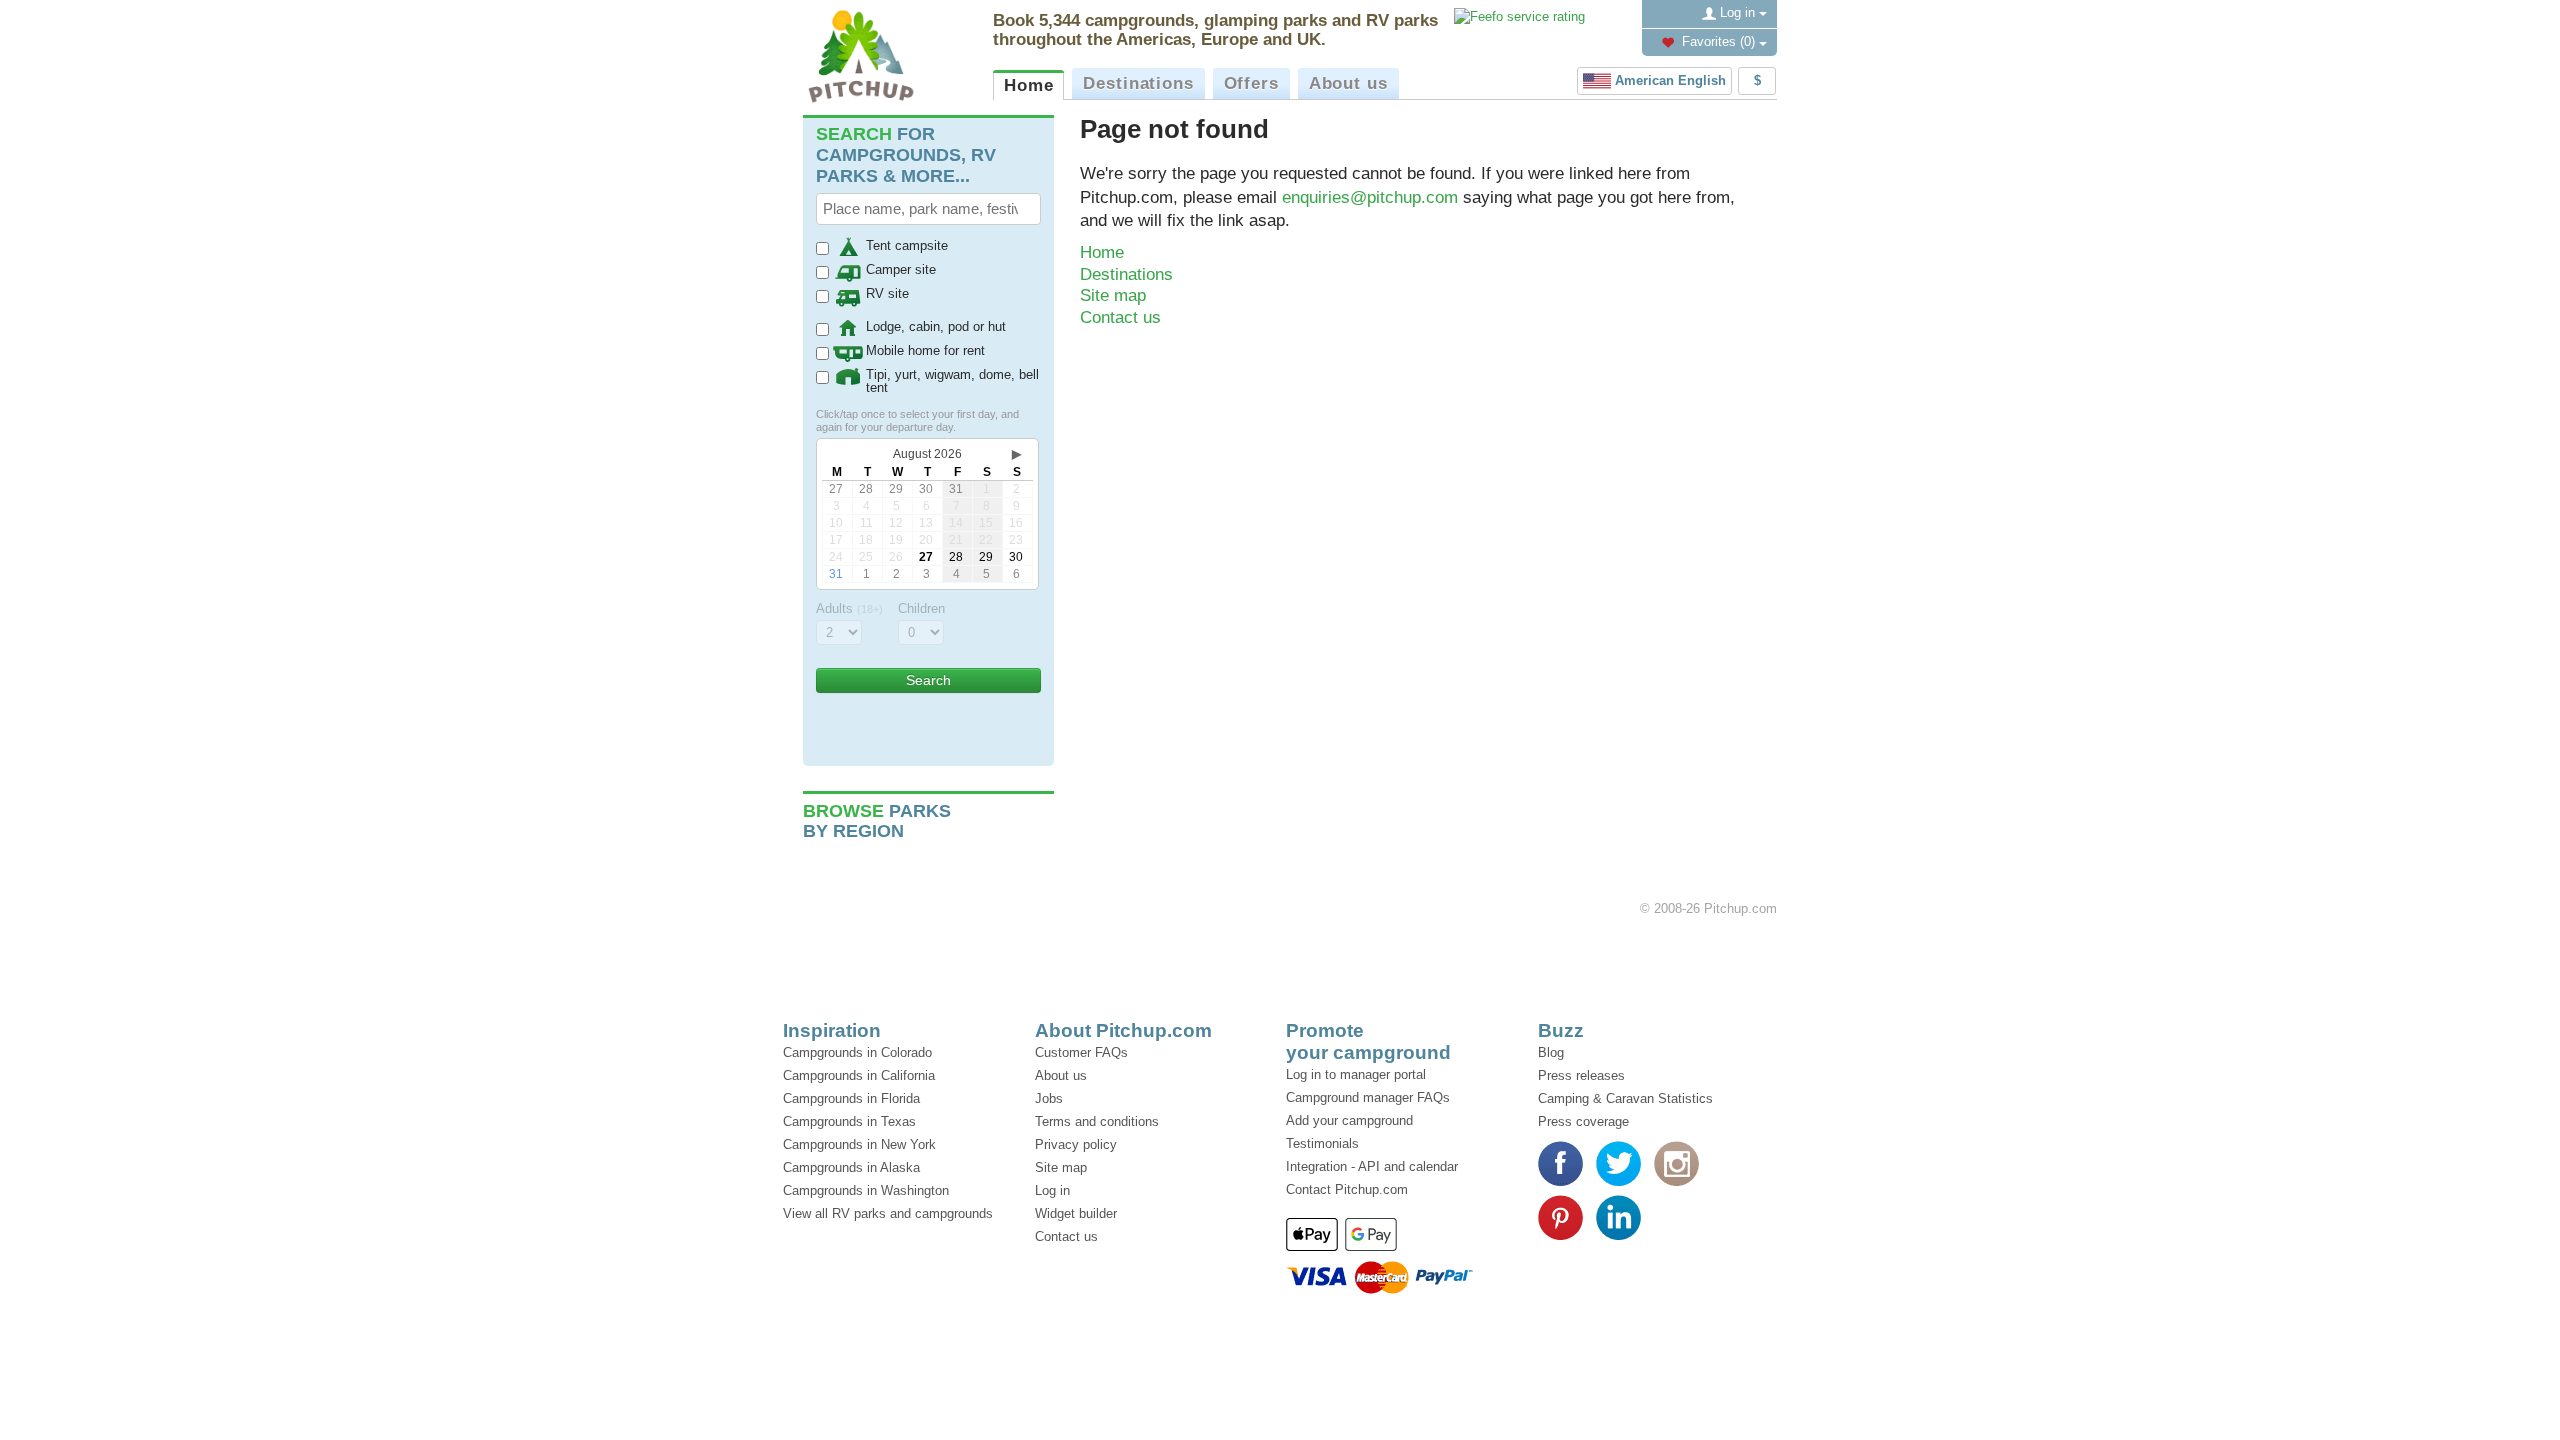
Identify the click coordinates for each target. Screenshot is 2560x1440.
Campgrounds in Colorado (857, 1052)
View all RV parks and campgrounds (888, 1213)
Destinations (1138, 83)
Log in (1737, 12)
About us (1348, 83)
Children (921, 608)
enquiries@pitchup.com (1370, 197)
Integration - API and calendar (1372, 1166)
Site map (1113, 295)
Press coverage (1583, 1121)
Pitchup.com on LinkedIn (1618, 1217)
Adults (849, 608)
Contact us (1120, 317)
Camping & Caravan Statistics (1625, 1098)
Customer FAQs (1081, 1052)
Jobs (1049, 1098)
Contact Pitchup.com (1347, 1189)
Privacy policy (1076, 1144)
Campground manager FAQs (1368, 1097)
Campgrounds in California (859, 1075)
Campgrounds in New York (859, 1144)
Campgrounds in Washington (866, 1190)
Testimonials (1322, 1143)
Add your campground (1349, 1120)
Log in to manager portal (1356, 1074)
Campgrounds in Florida (851, 1098)
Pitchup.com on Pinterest (1560, 1217)
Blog (1551, 1052)
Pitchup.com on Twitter (1618, 1163)
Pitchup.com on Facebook (1560, 1163)
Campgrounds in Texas (849, 1121)
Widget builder (1076, 1213)
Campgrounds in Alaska (851, 1167)
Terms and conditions (1097, 1121)
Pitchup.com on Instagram (1676, 1163)
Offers (1251, 83)
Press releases (1581, 1075)
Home (1028, 85)
